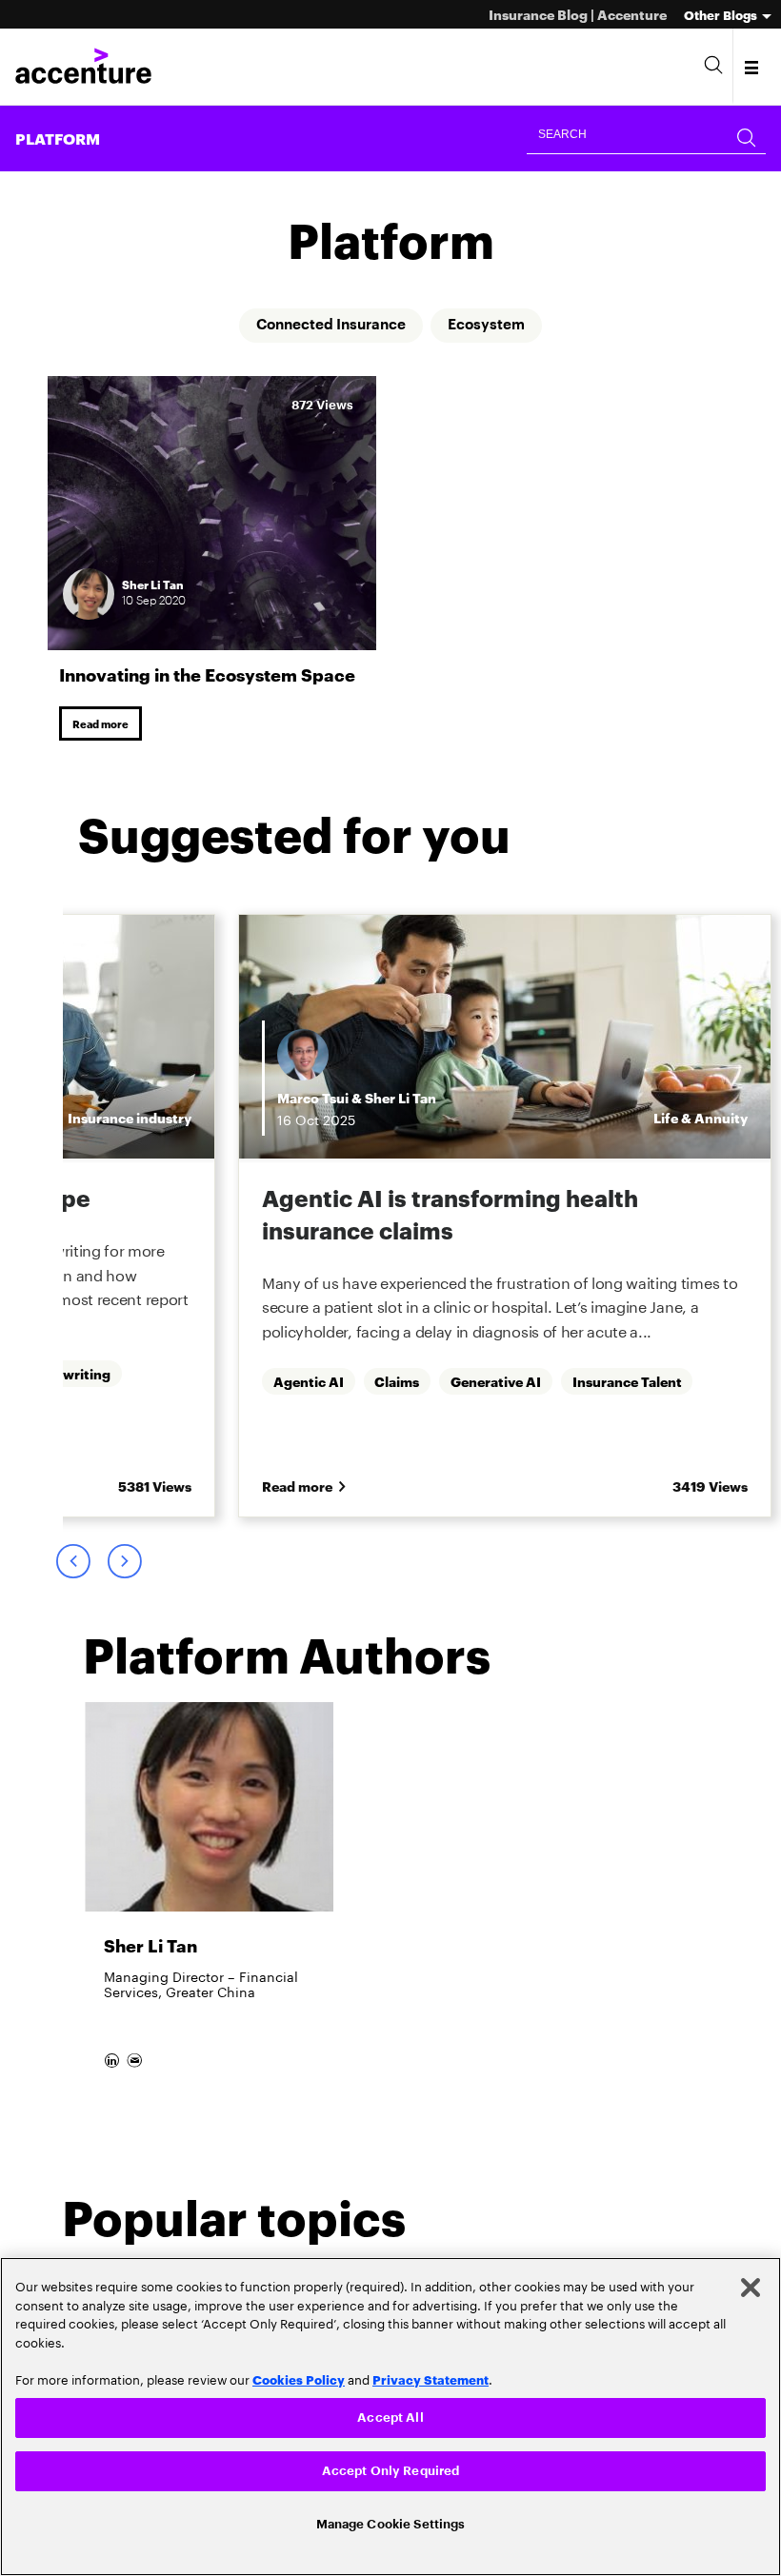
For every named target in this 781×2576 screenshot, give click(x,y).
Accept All (390, 2414)
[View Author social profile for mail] (137, 2081)
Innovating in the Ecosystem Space (207, 674)
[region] (390, 2415)
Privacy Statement (431, 2375)
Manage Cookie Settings (391, 2522)
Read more (103, 725)
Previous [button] (72, 1568)
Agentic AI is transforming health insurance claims (450, 1217)
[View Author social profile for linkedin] (114, 2081)
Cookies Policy (299, 2375)
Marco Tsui (313, 1100)
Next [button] (124, 1568)
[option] (505, 1221)
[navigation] (753, 67)
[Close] (751, 2284)
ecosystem (492, 326)
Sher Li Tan (401, 1100)
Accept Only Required (391, 2469)
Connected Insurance (329, 326)
